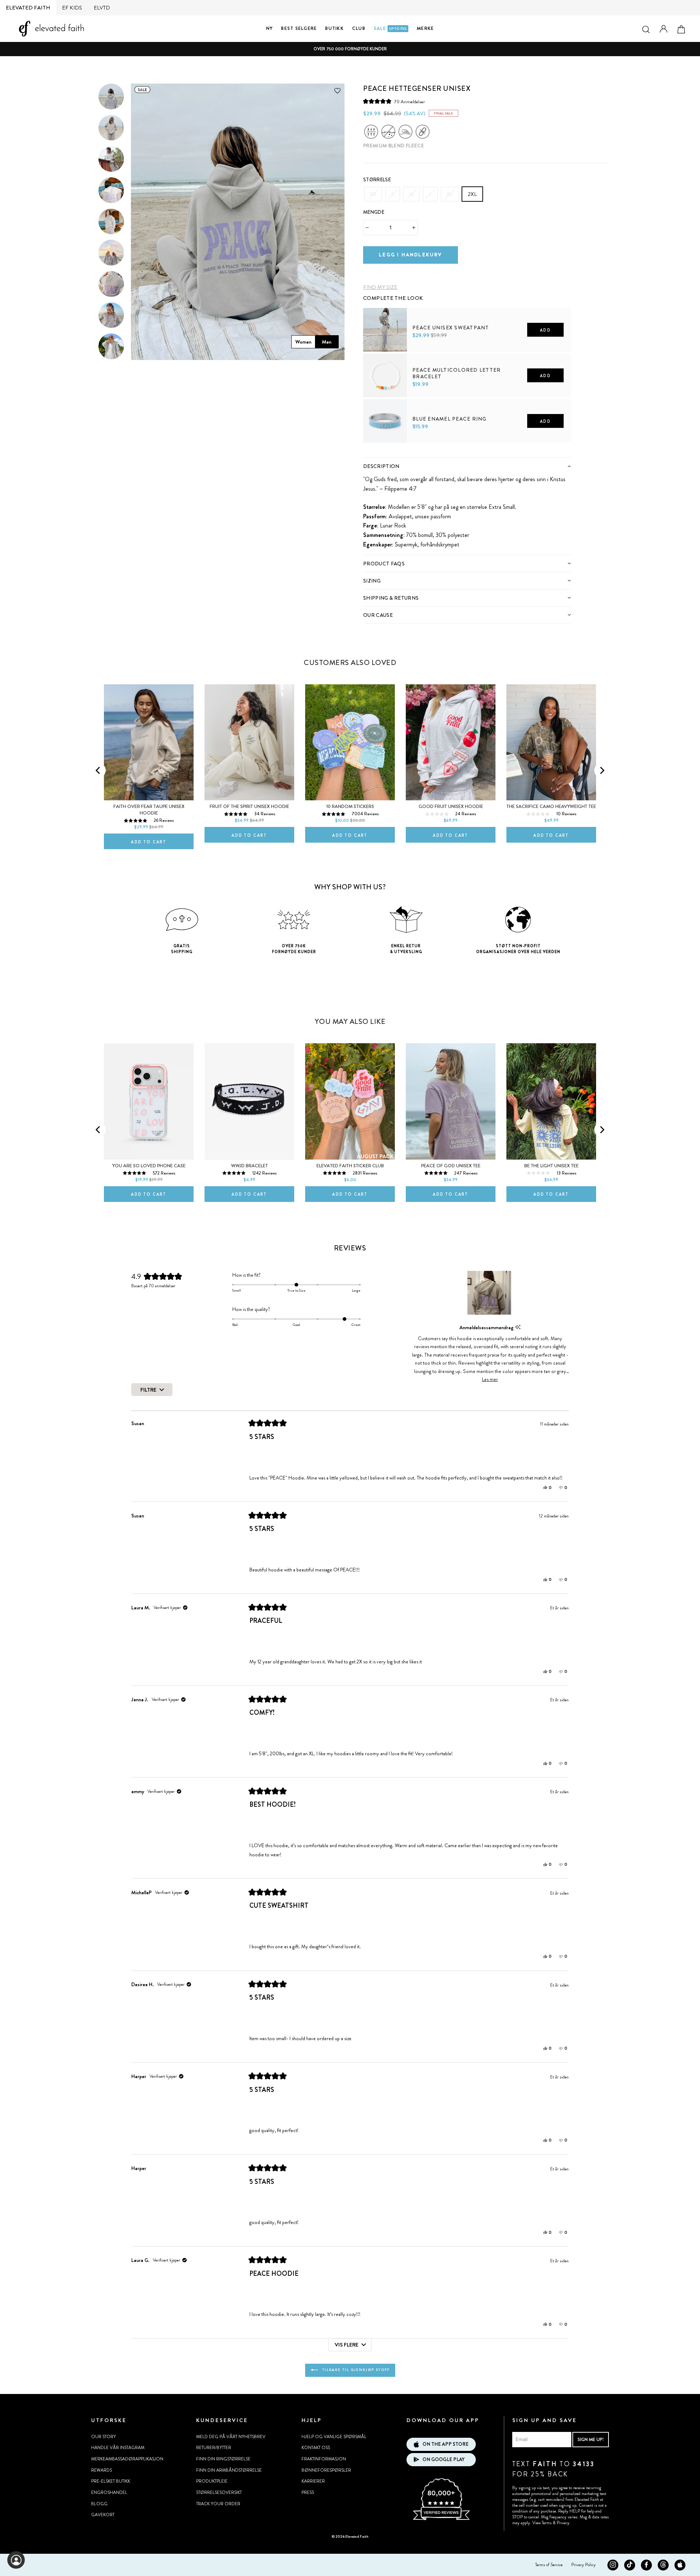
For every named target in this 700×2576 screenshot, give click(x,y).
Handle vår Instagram (118, 2448)
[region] (490, 1293)
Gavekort (103, 2515)
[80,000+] (441, 2519)
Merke (425, 28)
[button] (394, 102)
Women (303, 342)
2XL (472, 194)
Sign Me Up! (591, 2439)
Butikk (335, 28)
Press (308, 2492)
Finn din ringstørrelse (223, 2459)
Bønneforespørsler (326, 2470)
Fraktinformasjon (324, 2459)
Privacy (563, 2523)
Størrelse (377, 180)
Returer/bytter (214, 2448)
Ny (270, 28)
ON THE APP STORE (446, 2444)
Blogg (99, 2504)
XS (373, 194)
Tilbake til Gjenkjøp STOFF (355, 2370)
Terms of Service (549, 2565)
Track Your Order (218, 2504)
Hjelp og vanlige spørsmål (334, 2437)
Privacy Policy (584, 2565)
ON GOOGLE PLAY (444, 2459)
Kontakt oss (316, 2448)
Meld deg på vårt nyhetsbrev (231, 2437)
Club (359, 28)
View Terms (542, 2523)
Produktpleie (212, 2481)
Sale (390, 28)
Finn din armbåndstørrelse (229, 2470)
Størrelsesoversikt (219, 2492)
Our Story (104, 2437)
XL (450, 194)
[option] (350, 49)
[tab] (467, 466)
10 (438, 455)
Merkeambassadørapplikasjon (127, 2459)
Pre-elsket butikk (111, 2481)
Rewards (102, 2470)
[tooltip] (518, 1327)
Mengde (374, 212)
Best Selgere (299, 28)
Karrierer (313, 2481)
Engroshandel (109, 2492)
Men (327, 342)
